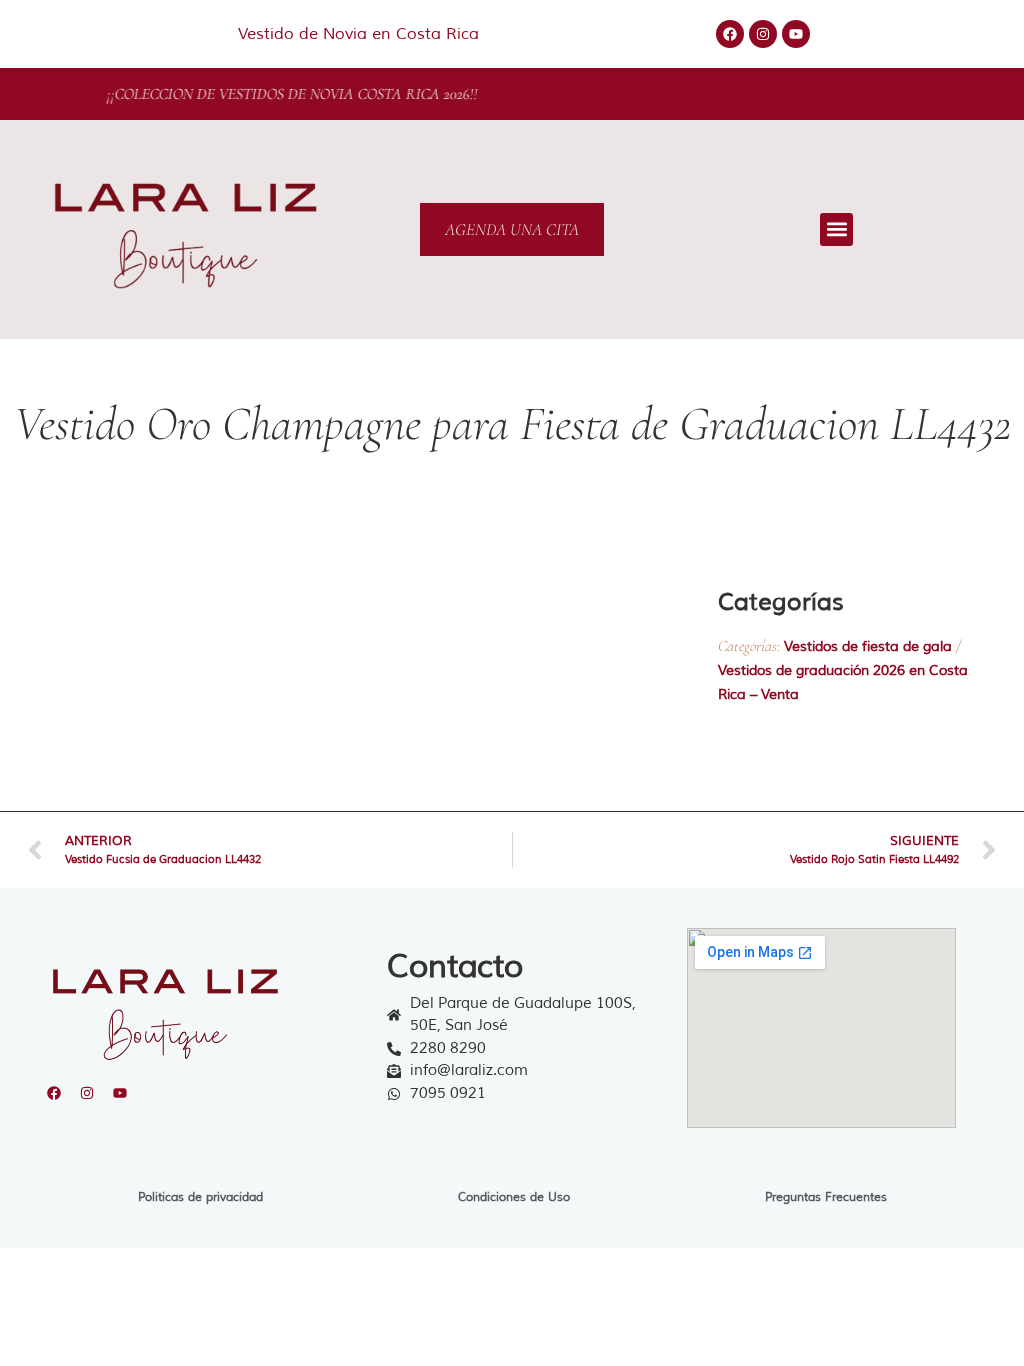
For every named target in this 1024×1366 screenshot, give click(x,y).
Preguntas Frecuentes (826, 1197)
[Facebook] (730, 34)
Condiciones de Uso (514, 1197)
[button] (836, 229)
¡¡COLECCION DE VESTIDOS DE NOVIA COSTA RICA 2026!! (333, 94)
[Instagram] (763, 34)
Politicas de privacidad (200, 1197)
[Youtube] (796, 34)
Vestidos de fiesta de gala (868, 646)
